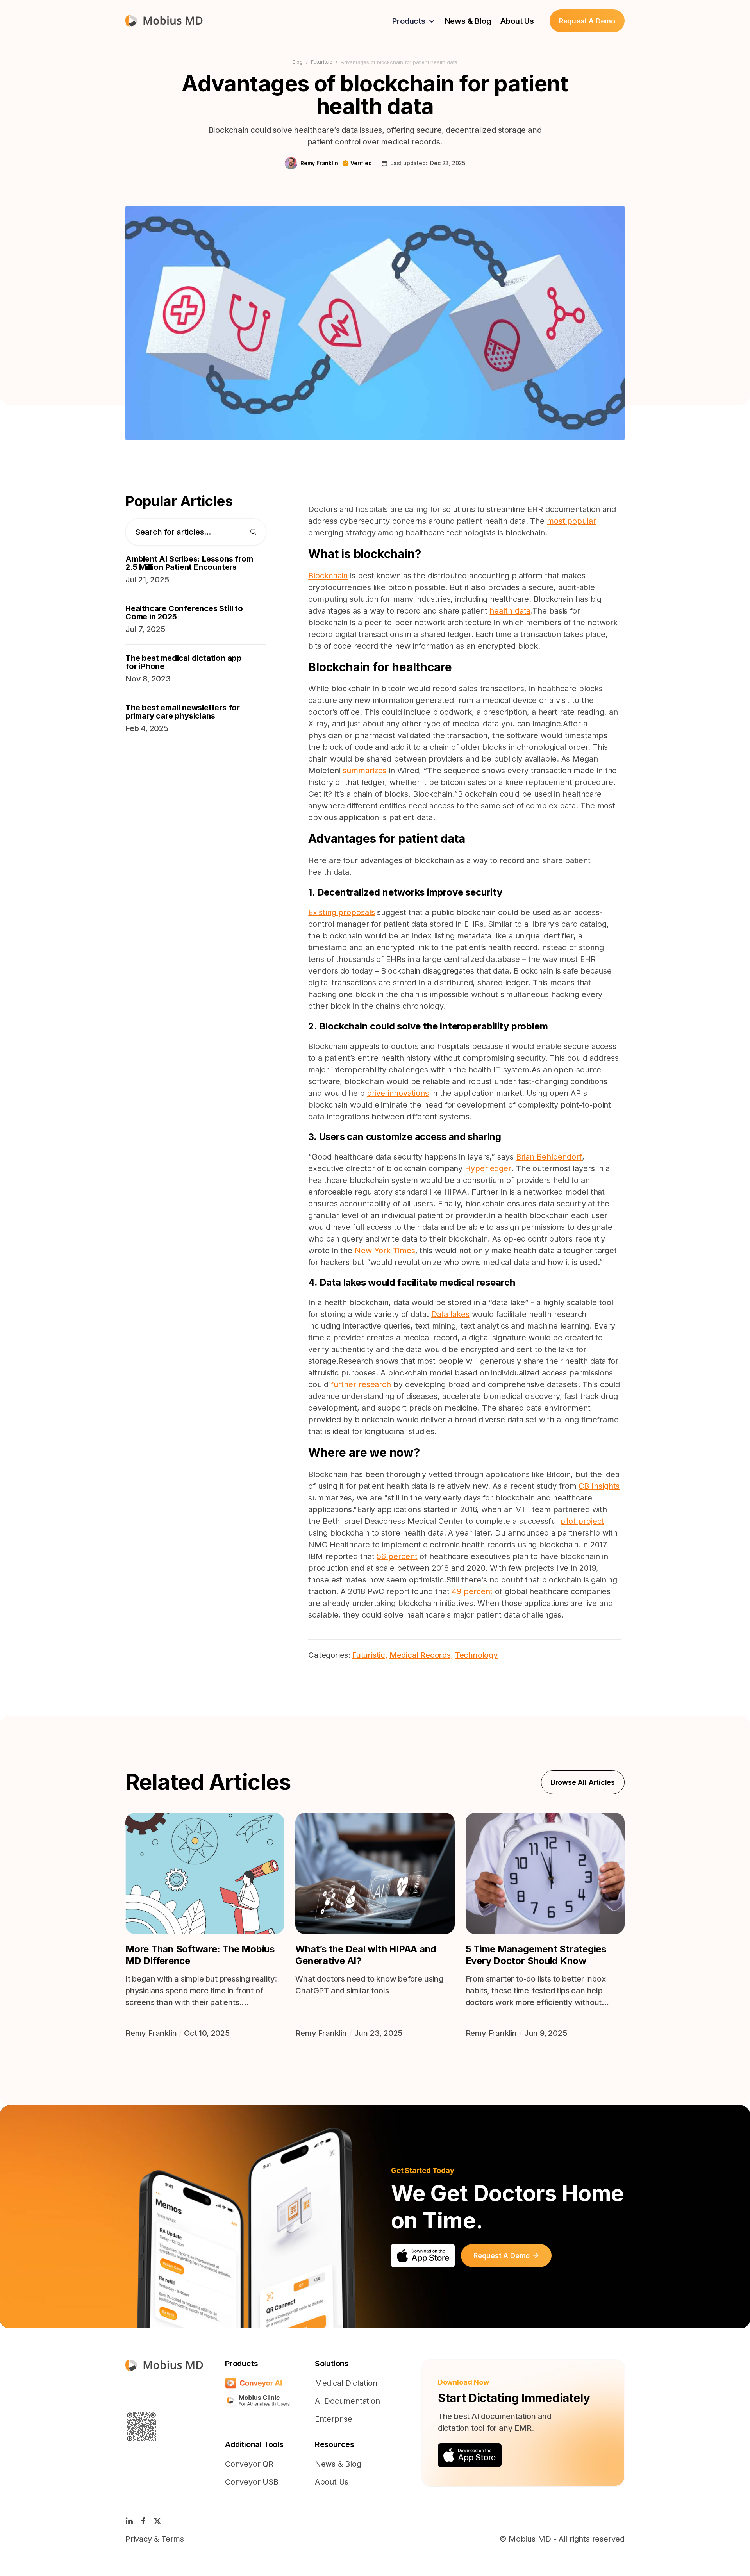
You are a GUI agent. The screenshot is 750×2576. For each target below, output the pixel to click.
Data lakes (450, 1314)
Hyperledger (488, 1168)
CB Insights (599, 1486)
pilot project (582, 1521)
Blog (298, 62)
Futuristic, (370, 1655)
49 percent (472, 1591)
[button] (414, 21)
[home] (164, 21)
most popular (571, 521)
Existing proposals (341, 912)
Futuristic (322, 62)
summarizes (364, 771)
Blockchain (328, 576)
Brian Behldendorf (549, 1157)
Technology (477, 1655)
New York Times (385, 1251)
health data (510, 611)
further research (361, 1384)
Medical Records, (421, 1655)
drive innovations (398, 1093)
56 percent (397, 1556)
